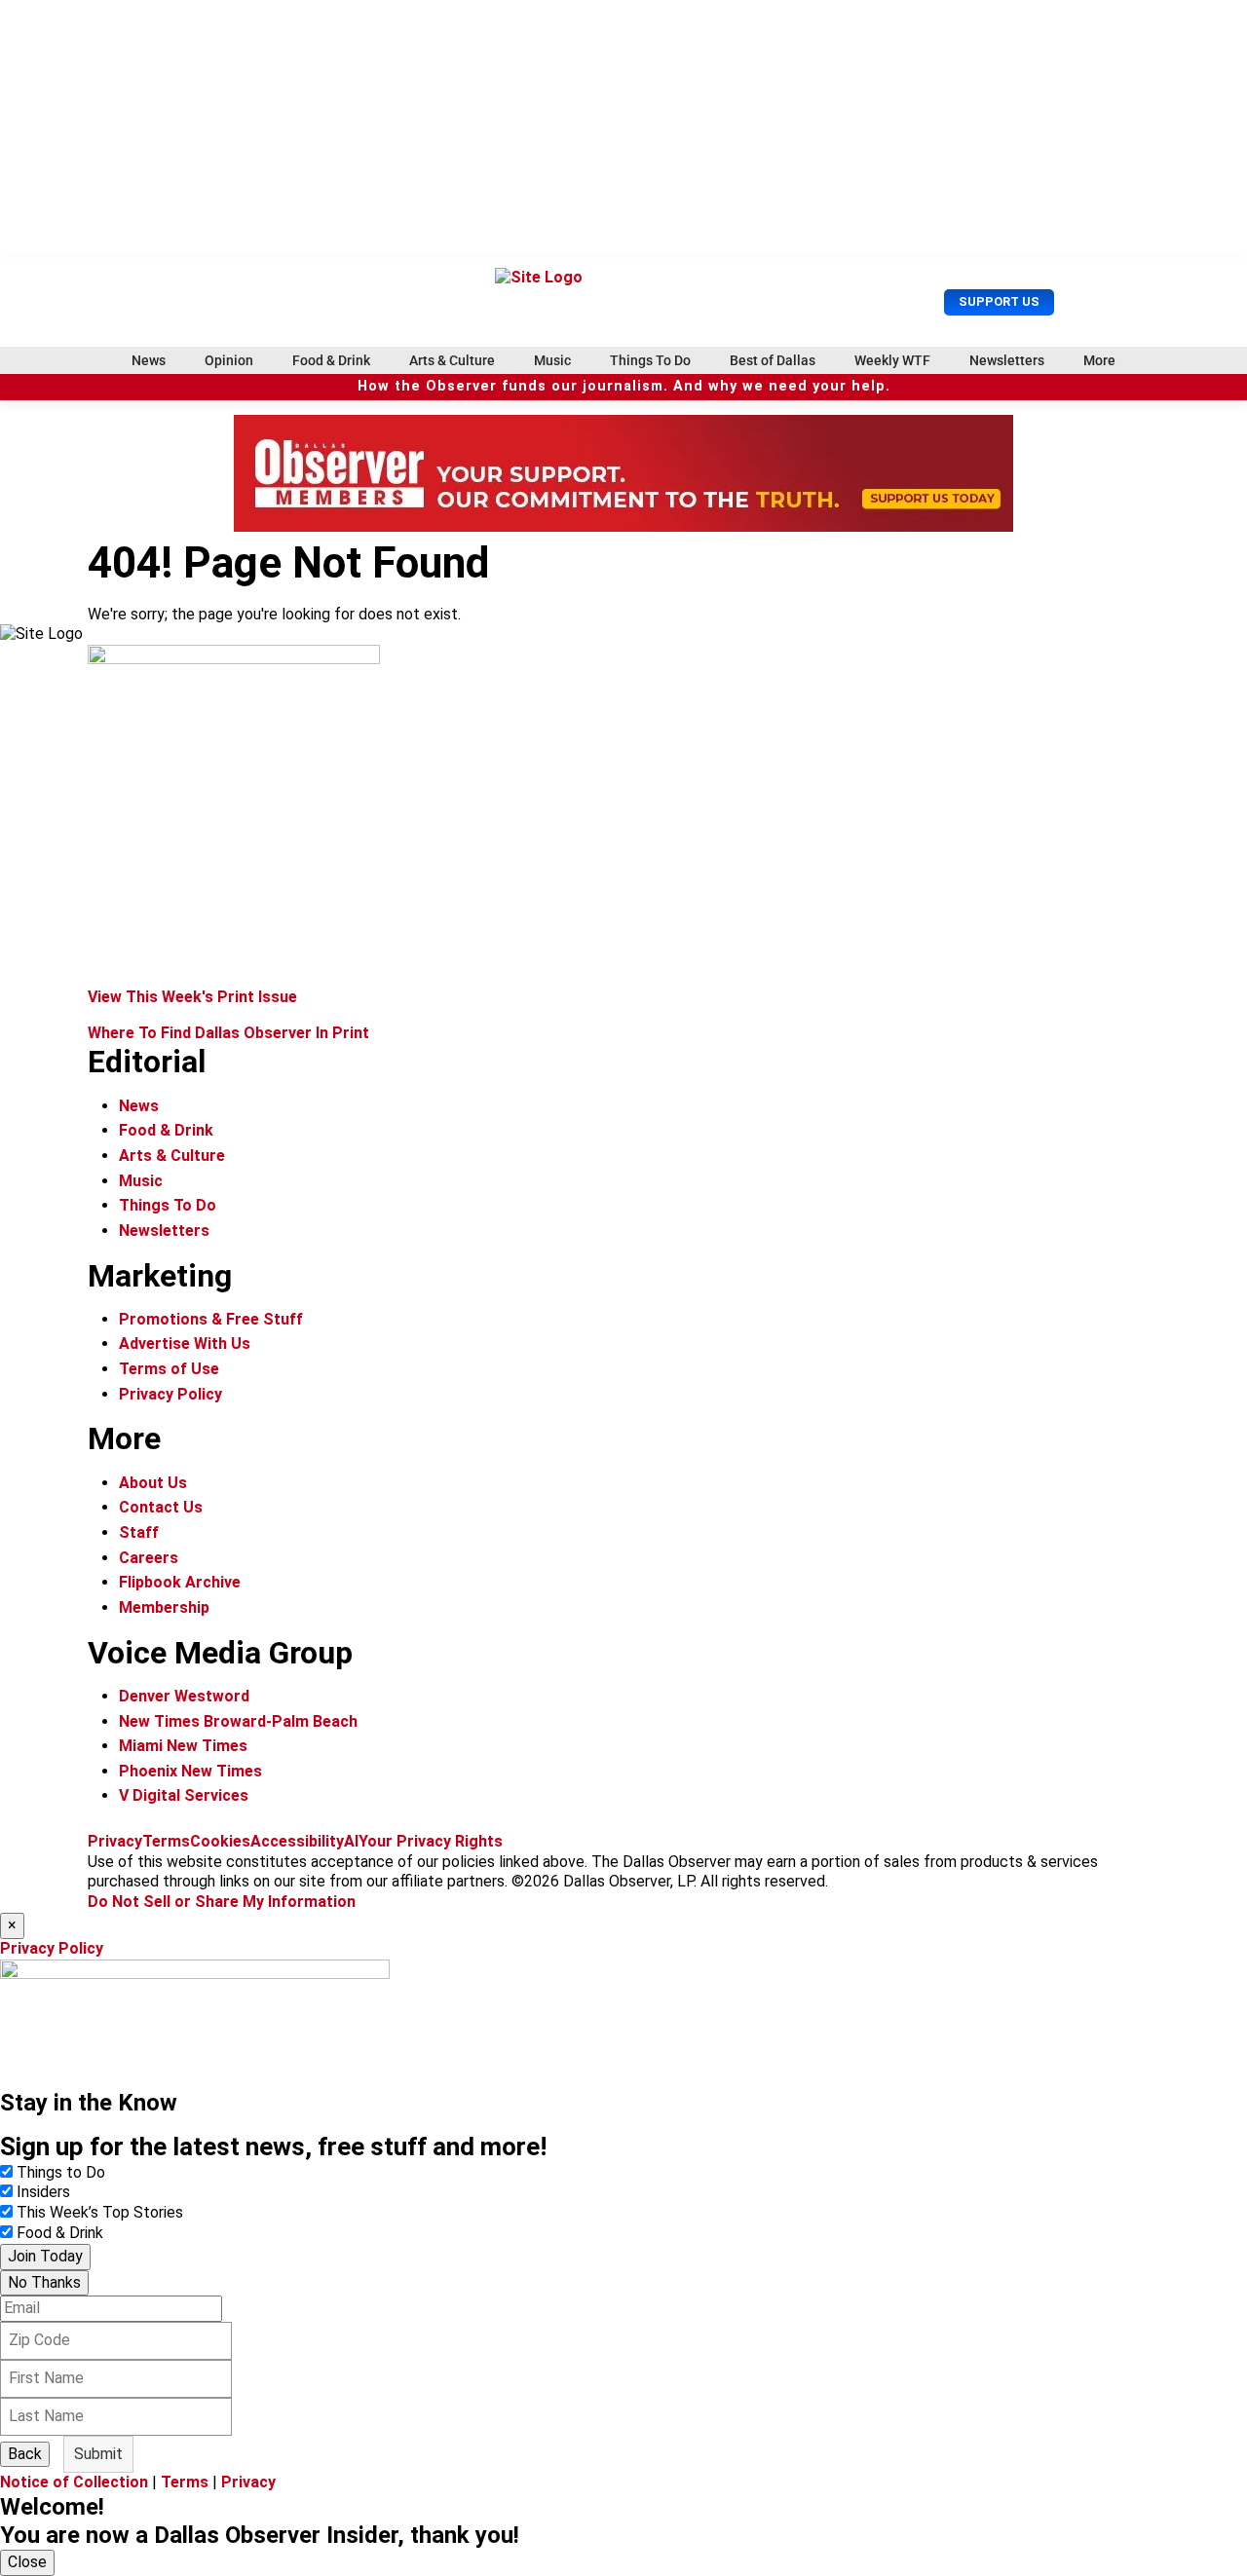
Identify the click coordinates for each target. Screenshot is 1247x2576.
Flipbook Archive (180, 1582)
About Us (153, 1483)
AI (351, 1841)
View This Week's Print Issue (192, 997)
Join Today (45, 2256)
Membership (164, 1607)
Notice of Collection (74, 2482)
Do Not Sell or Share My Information (222, 1902)
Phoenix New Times (190, 1771)
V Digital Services (184, 1795)
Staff (139, 1532)
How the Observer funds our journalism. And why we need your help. (624, 386)
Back (25, 2454)
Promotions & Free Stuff (211, 1319)
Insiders (43, 2192)
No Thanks (44, 2282)
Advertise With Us (185, 1344)
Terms (166, 1841)
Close (27, 2562)
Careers (149, 1558)
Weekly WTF (892, 360)
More (1099, 360)
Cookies (220, 1841)
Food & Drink (331, 360)
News (149, 360)
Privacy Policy (170, 1394)
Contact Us (161, 1507)
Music (552, 360)
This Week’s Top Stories (100, 2212)
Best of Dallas (773, 360)
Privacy (115, 1841)
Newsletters (1007, 360)
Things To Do (650, 360)
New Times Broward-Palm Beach (238, 1721)
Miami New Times (183, 1746)
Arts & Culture (452, 360)
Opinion (229, 360)
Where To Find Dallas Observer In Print (228, 1033)
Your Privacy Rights (431, 1841)
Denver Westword (184, 1696)
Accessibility (297, 1841)
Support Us (999, 301)
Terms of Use (169, 1369)
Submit (98, 2454)
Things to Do (61, 2172)
